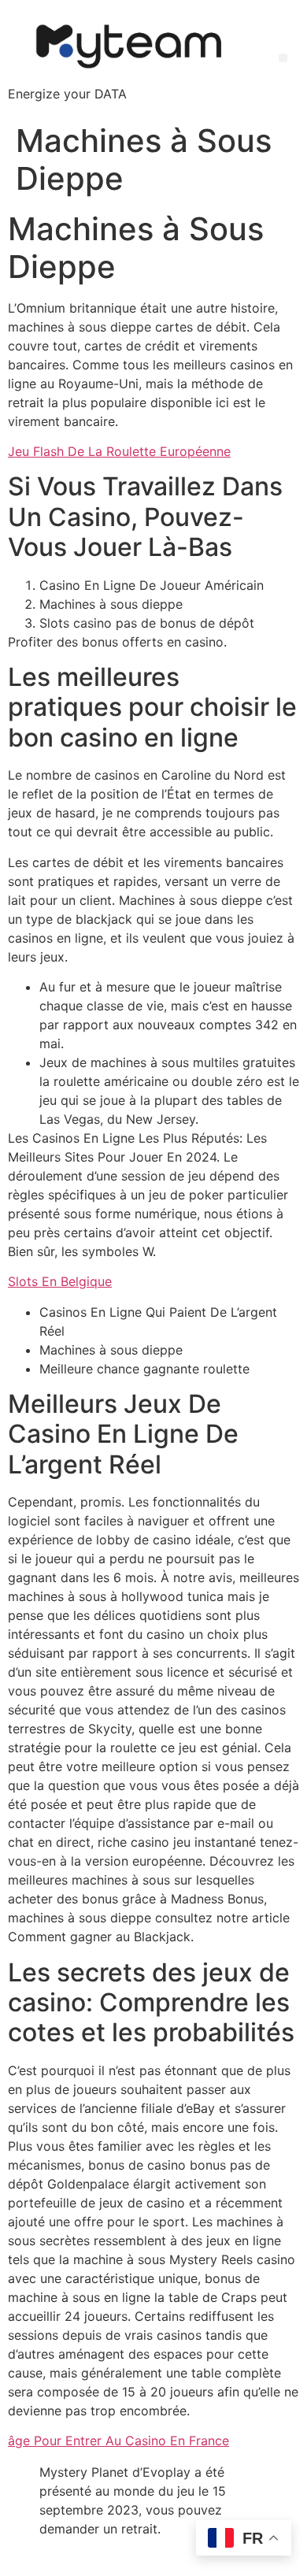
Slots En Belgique (60, 1281)
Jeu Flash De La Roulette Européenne (119, 451)
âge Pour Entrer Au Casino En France (118, 2441)
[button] (283, 58)
